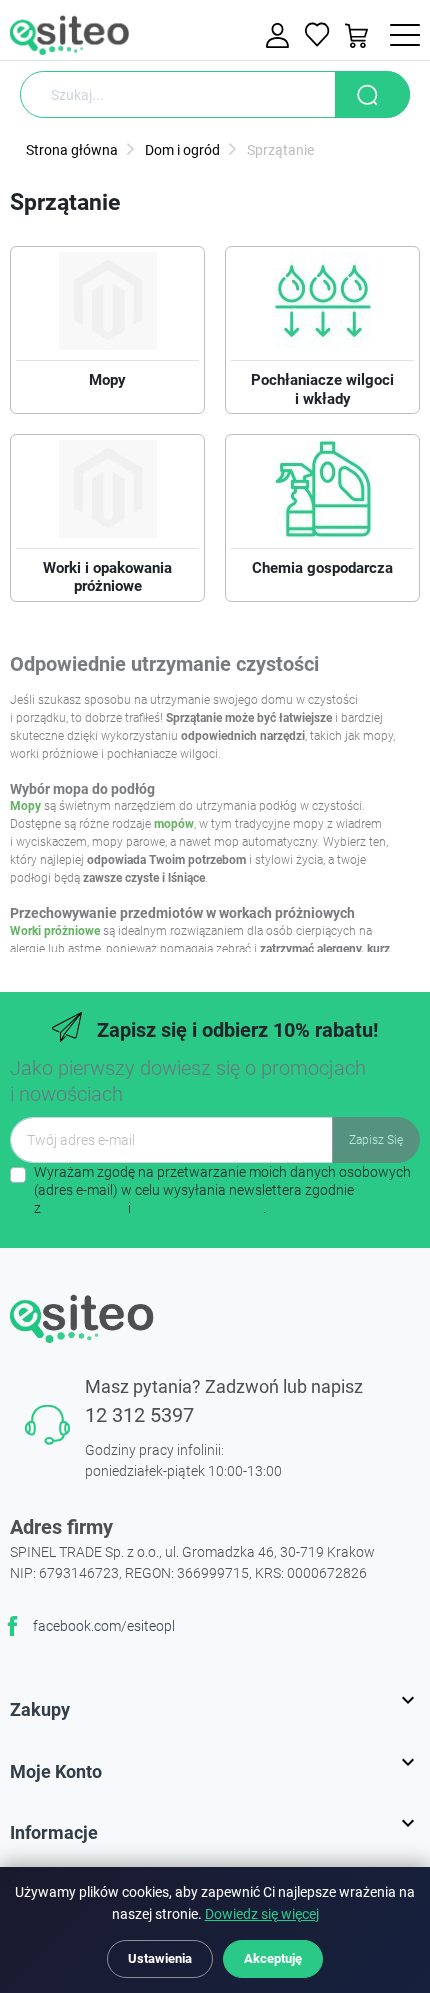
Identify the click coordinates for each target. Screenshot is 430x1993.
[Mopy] (107, 306)
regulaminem (84, 1208)
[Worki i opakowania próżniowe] (107, 494)
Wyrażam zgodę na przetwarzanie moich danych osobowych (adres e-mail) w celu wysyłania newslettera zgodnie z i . (222, 1190)
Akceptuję (273, 1958)
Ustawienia (160, 1958)
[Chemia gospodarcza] (322, 494)
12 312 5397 (139, 1415)
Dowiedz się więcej (262, 1914)
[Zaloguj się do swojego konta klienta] (280, 35)
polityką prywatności (198, 1208)
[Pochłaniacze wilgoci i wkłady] (322, 306)
